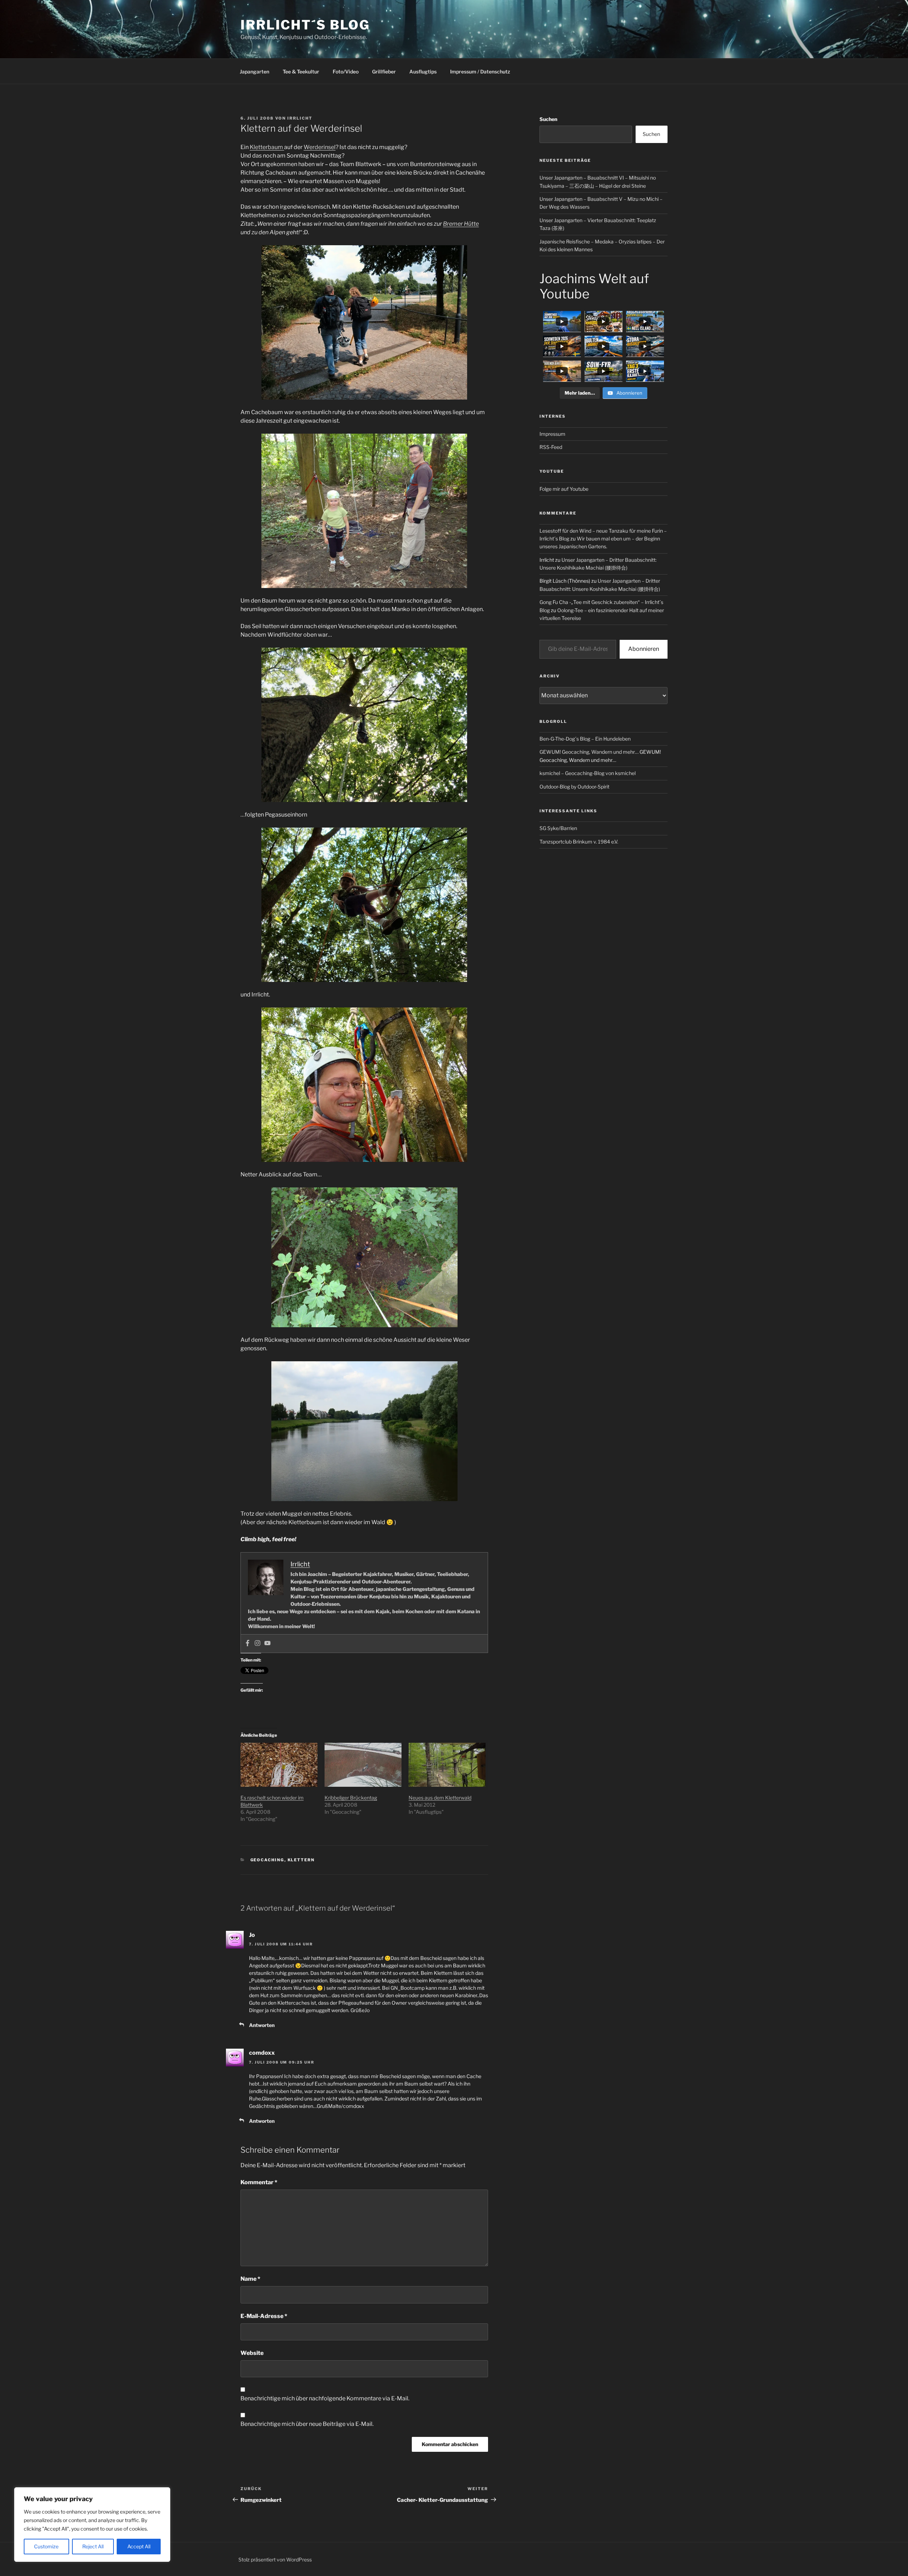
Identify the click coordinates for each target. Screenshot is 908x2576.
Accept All (139, 2546)
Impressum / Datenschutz (480, 72)
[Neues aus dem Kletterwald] (447, 1765)
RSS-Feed (551, 447)
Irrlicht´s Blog (305, 25)
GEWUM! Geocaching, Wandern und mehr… (589, 752)
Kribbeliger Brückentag (351, 1798)
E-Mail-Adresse (264, 2316)
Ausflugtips (423, 72)
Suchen (548, 119)
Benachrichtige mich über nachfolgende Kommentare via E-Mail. (325, 2398)
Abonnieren (644, 649)
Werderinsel (320, 147)
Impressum (552, 434)
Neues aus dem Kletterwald (440, 1798)
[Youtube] (267, 1644)
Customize (46, 2546)
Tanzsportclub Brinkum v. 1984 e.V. (579, 842)
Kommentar (259, 2182)
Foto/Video (346, 72)
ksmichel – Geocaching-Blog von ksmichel (588, 773)
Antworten (262, 2025)
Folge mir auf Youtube (564, 489)
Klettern (301, 1860)
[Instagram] (258, 1644)
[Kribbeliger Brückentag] (363, 1765)
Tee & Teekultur (301, 72)
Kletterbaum (267, 147)
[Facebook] (248, 1644)
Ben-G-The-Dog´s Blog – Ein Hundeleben (585, 739)
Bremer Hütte (461, 224)
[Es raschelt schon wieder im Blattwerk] (279, 1765)
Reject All (93, 2546)
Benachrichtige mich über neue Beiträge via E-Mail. (307, 2424)
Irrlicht (300, 118)
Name (250, 2279)
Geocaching (267, 1860)
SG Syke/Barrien (558, 828)
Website (252, 2353)
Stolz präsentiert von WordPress (275, 2559)
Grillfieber (384, 72)
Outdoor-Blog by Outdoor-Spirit (574, 787)
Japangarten (254, 72)
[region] (92, 2525)
